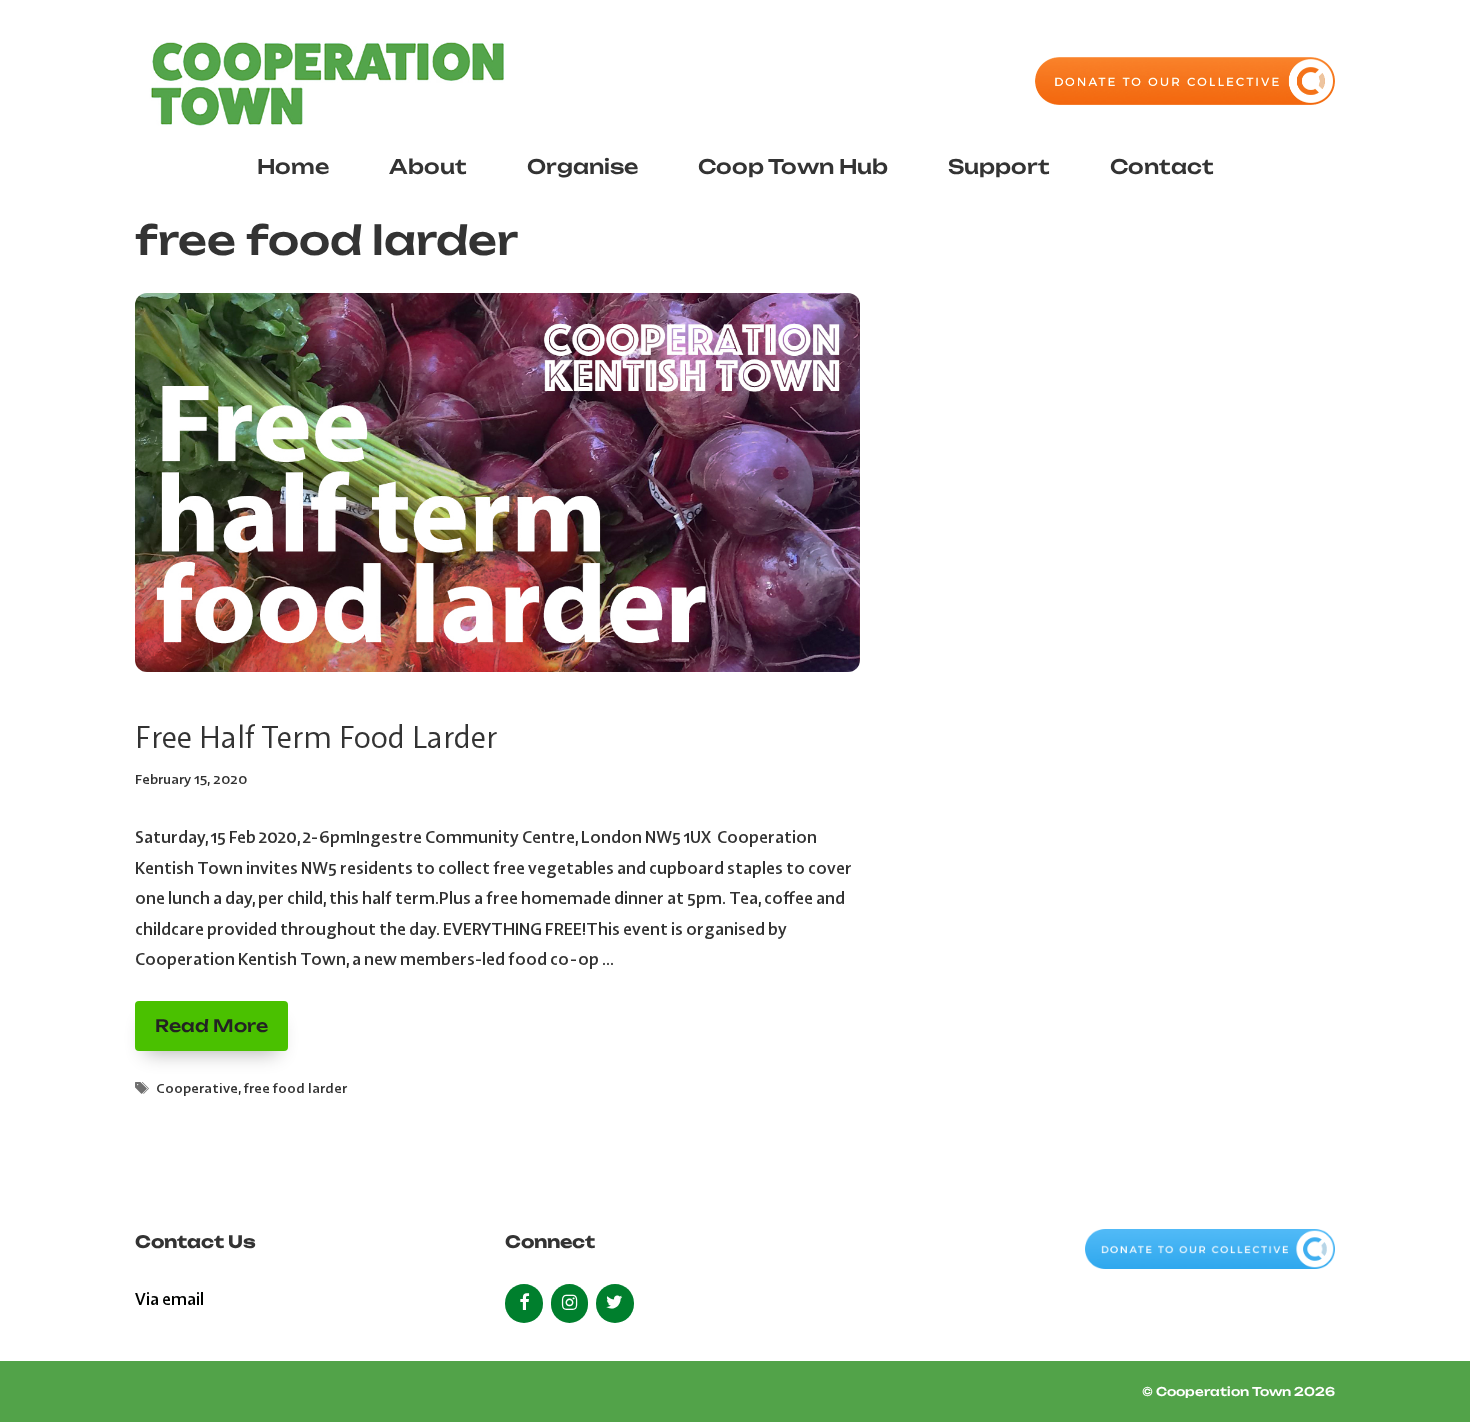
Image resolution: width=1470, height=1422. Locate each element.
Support (999, 166)
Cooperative (197, 1088)
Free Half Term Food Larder (316, 736)
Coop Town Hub (793, 166)
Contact (1162, 166)
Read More (211, 1025)
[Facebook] (524, 1303)
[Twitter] (615, 1303)
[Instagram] (570, 1303)
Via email (169, 1298)
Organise (582, 166)
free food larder (295, 1088)
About (428, 166)
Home (293, 166)
